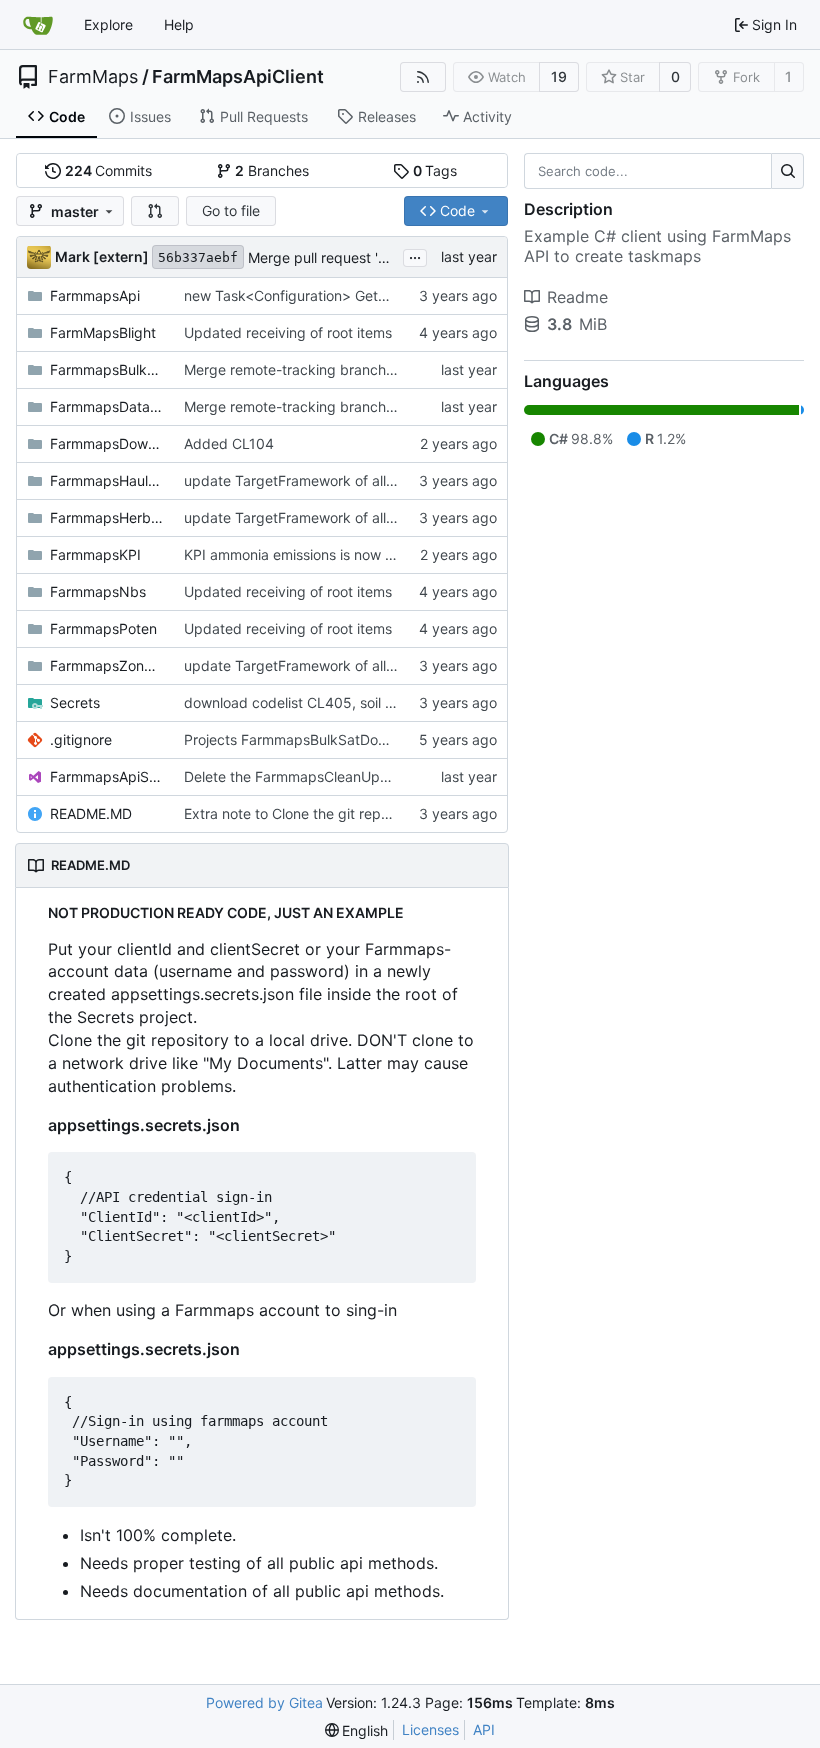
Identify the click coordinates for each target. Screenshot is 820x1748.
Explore (108, 24)
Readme (577, 297)
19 (559, 76)
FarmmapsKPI (95, 554)
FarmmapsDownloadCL (107, 443)
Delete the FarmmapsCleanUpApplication (318, 776)
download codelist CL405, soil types (303, 702)
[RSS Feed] (423, 77)
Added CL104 (229, 443)
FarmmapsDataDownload (107, 406)
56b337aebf (198, 257)
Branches (272, 170)
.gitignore (81, 739)
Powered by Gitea (264, 1702)
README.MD (91, 813)
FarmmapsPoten (103, 628)
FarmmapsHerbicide (107, 517)
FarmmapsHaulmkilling (107, 480)
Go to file (231, 210)
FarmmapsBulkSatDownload (107, 369)
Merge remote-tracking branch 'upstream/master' (346, 369)
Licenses (430, 1729)
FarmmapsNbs (98, 591)
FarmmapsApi (95, 295)
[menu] (357, 1730)
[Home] (38, 25)
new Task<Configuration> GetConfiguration (325, 295)
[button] (155, 211)
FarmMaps (93, 77)
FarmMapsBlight (103, 332)
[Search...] (787, 171)
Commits (109, 170)
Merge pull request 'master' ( (341, 257)
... (415, 255)
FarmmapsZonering (107, 665)
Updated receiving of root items (288, 332)
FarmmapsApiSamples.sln (107, 776)
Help (179, 24)
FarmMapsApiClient (238, 77)
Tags (435, 170)
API (484, 1729)
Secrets (75, 702)
